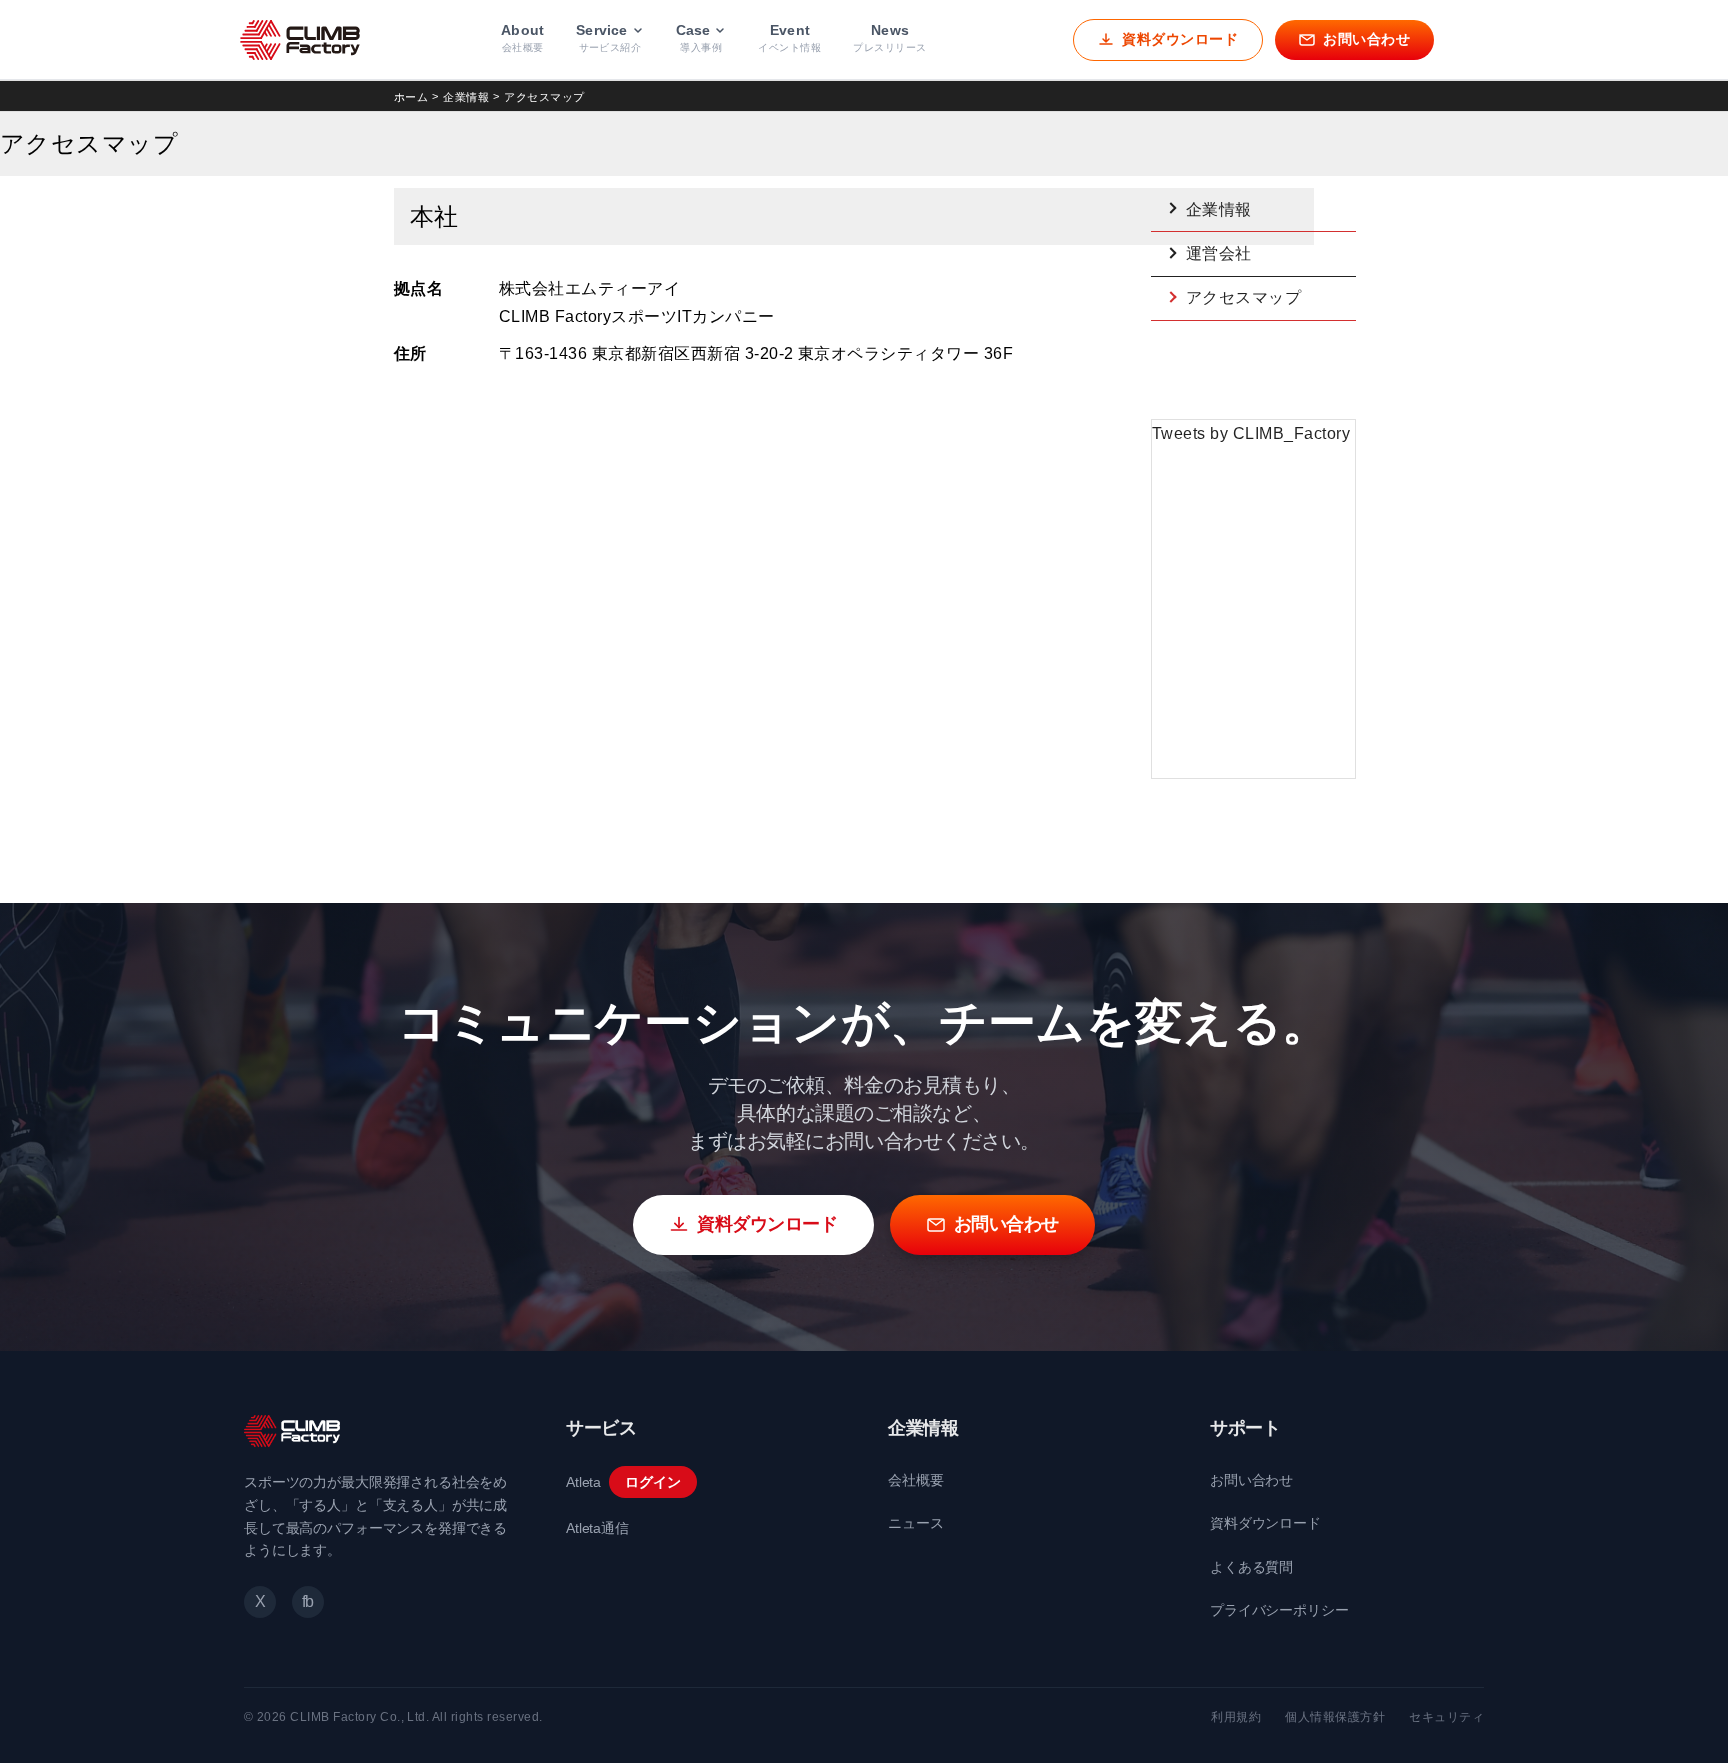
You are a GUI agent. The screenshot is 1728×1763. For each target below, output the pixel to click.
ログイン (652, 1482)
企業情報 (466, 97)
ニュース (915, 1523)
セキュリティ (1446, 1717)
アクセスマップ (1243, 297)
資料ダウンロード (1265, 1523)
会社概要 (915, 1480)
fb (308, 1601)
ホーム (411, 97)
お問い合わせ (1251, 1480)
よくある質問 (1251, 1567)
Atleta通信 (597, 1528)
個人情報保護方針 (1335, 1717)
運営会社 (1219, 253)
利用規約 (1236, 1717)
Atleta (583, 1482)
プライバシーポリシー (1279, 1610)
